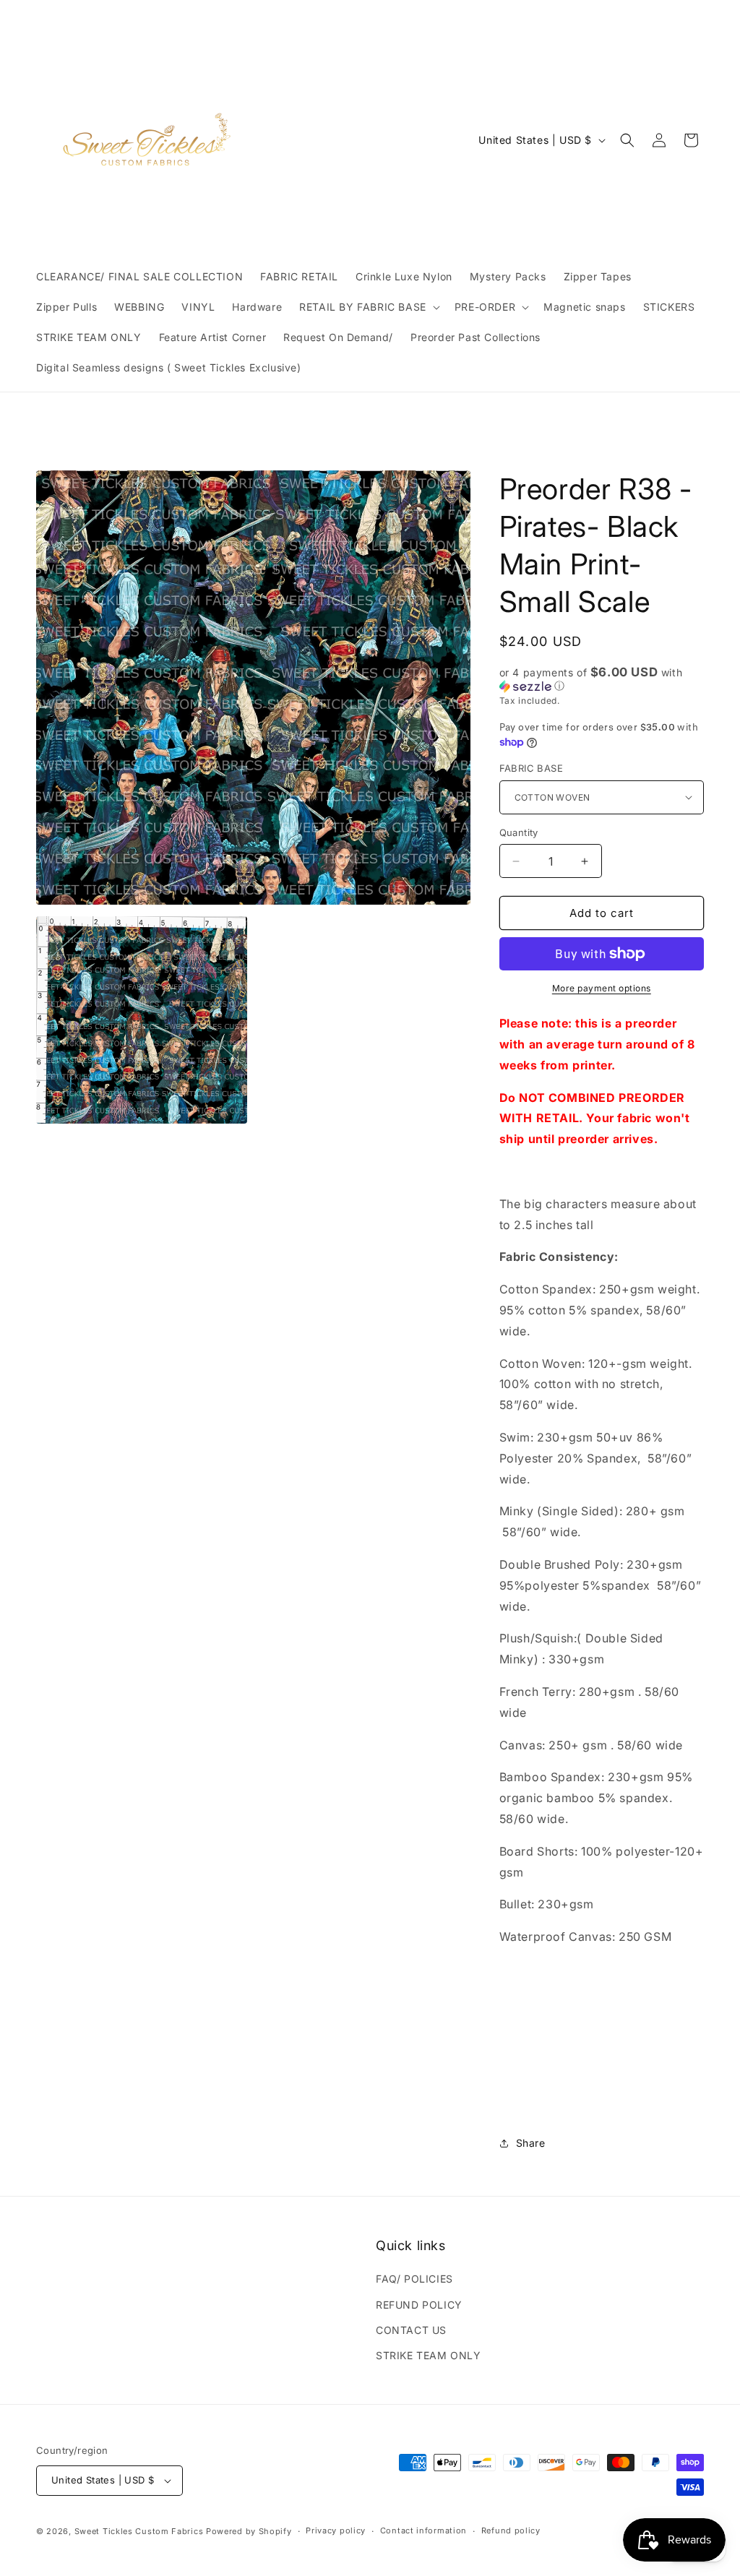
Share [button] (531, 2143)
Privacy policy (336, 2530)
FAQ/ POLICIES (414, 2279)
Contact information (423, 2530)
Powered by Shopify (249, 2531)
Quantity (519, 832)
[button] (368, 307)
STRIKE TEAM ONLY (429, 2355)
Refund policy (511, 2530)
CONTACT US (411, 2330)
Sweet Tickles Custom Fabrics (139, 2531)
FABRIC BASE (531, 768)
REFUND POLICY (419, 2305)
